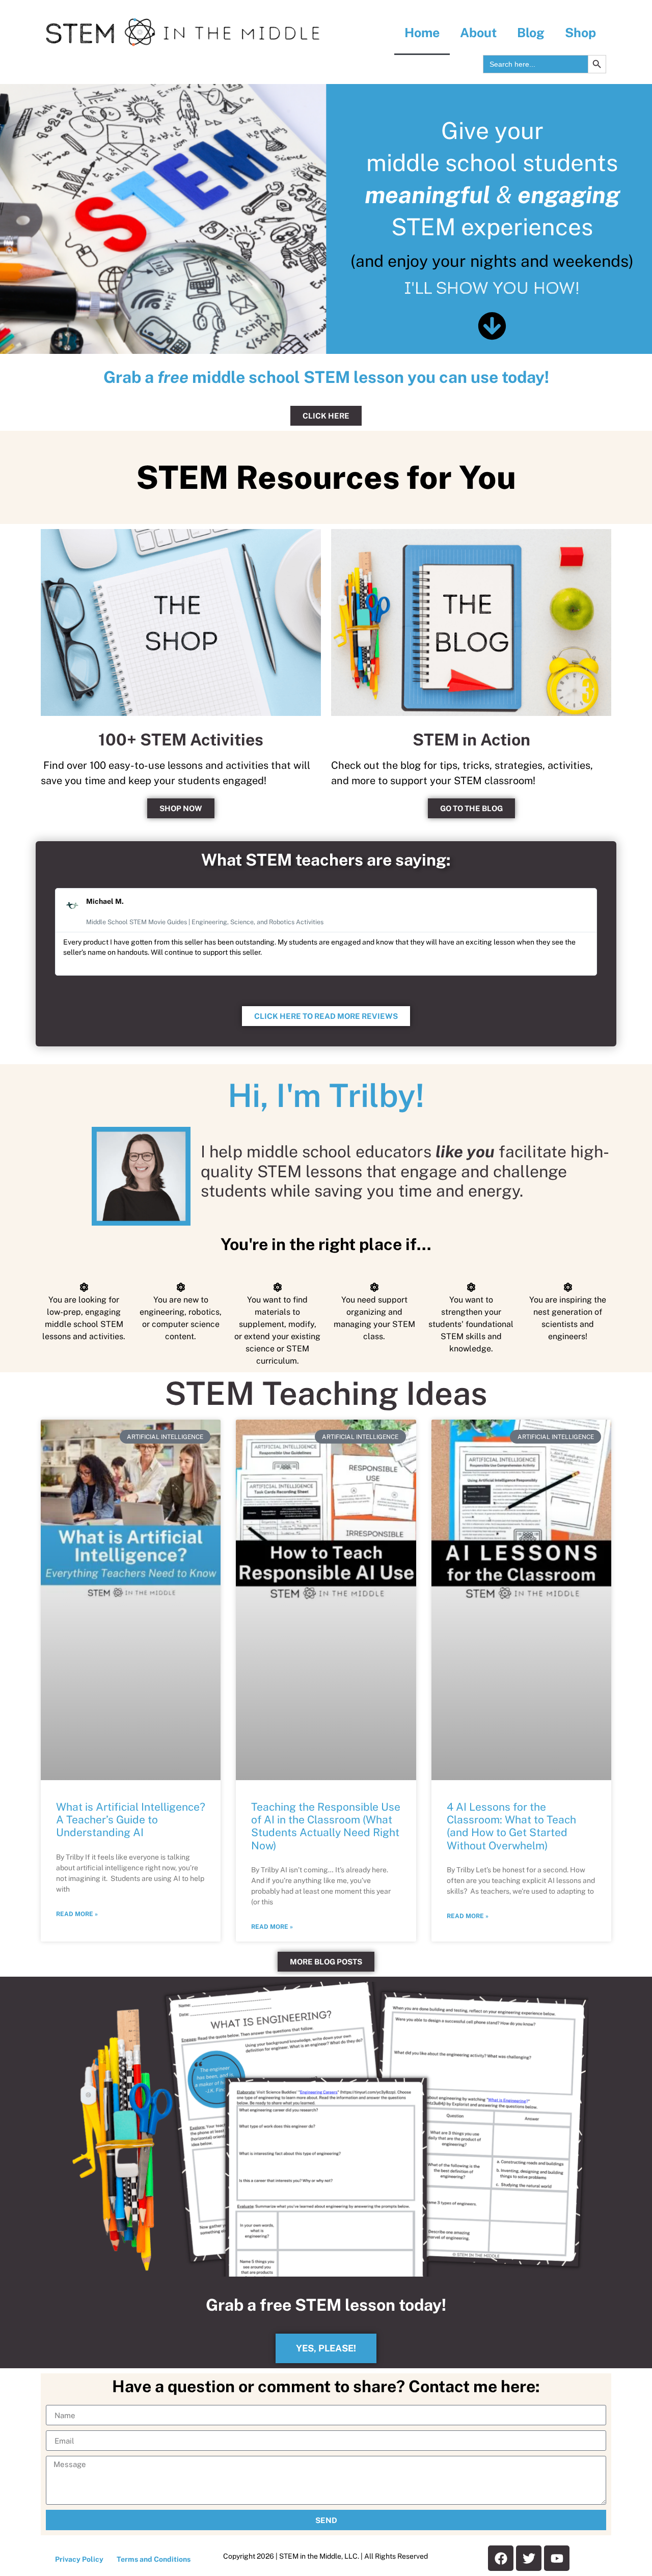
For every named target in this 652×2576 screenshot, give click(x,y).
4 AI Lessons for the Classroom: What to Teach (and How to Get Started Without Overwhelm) (511, 1826)
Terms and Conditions (154, 2559)
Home (422, 33)
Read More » (77, 1914)
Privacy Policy (79, 2559)
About (478, 33)
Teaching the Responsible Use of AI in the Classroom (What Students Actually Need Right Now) (326, 1826)
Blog (531, 33)
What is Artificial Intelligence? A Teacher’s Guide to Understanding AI (131, 1820)
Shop (580, 33)
